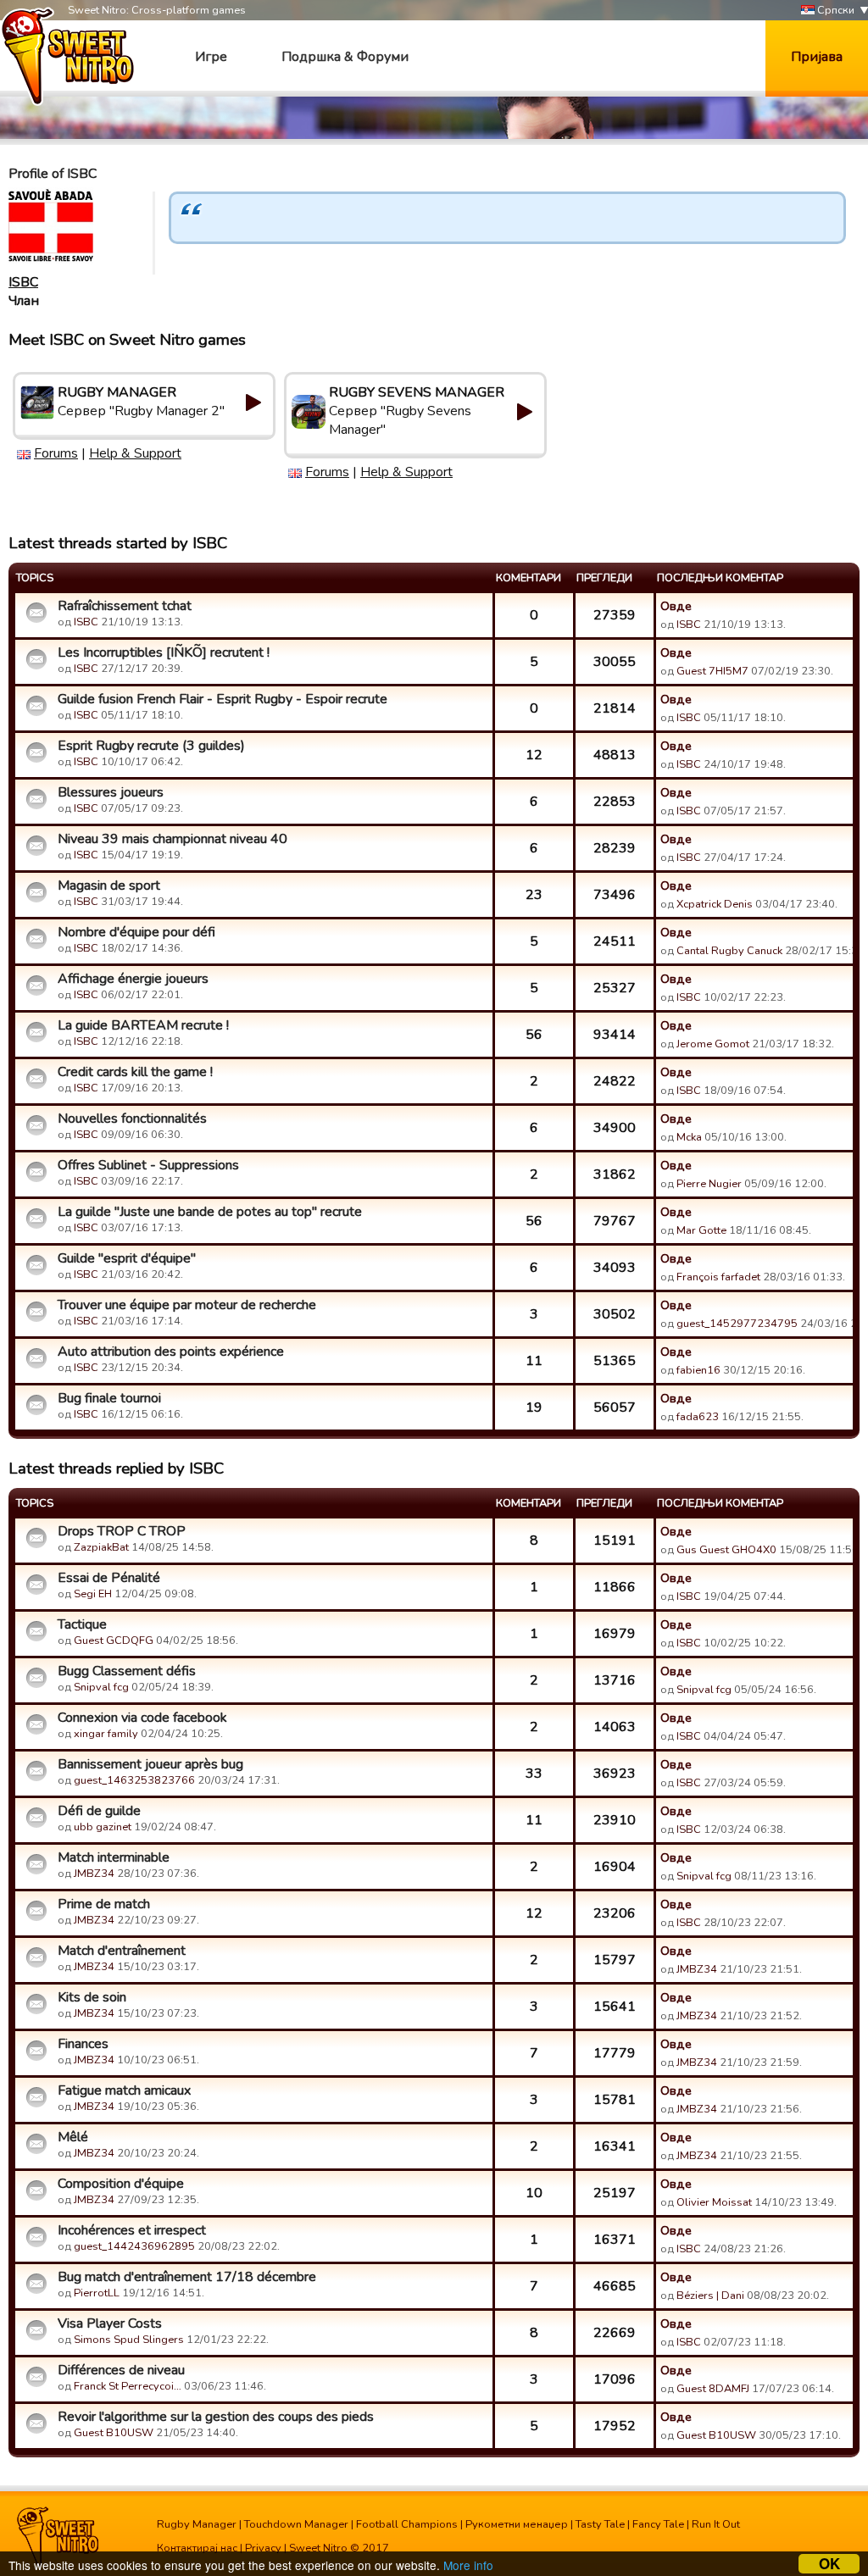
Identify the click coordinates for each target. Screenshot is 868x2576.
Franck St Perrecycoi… (128, 2386)
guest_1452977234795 (737, 1324)
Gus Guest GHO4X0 (726, 1550)
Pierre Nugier (709, 1184)
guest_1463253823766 (134, 1780)
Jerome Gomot (713, 1044)
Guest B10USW (114, 2433)
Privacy (263, 2548)
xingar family (106, 1734)
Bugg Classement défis (127, 1671)
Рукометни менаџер (517, 2524)
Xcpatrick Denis (715, 904)
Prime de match (104, 1904)
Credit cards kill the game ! (135, 1072)
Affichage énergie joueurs (133, 979)
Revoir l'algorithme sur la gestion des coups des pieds (216, 2417)
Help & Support (135, 453)
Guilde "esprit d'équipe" (127, 1258)
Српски (835, 10)
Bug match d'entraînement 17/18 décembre (187, 2277)
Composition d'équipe (121, 2184)
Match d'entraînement (122, 1951)
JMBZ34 (94, 1874)
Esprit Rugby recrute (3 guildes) (151, 746)
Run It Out (716, 2524)
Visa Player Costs (110, 2323)
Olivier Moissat (714, 2202)
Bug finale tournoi (109, 1398)
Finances (83, 2044)
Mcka (690, 1137)
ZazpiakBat (101, 1547)
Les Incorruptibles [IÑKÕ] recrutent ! (164, 652)
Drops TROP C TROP (122, 1531)
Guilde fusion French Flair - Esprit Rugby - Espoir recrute (223, 699)
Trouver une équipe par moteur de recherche (187, 1305)
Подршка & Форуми (345, 57)
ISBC (23, 282)
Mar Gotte (701, 1230)
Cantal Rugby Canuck (729, 951)
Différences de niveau (121, 2370)
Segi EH (93, 1594)
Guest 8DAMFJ (713, 2389)
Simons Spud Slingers (129, 2340)
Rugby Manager (197, 2524)
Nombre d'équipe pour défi (136, 932)
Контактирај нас (197, 2548)
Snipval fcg (101, 1687)
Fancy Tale (658, 2524)
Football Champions (407, 2524)
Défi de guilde (99, 1811)
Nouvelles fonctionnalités (132, 1119)
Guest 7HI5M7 (712, 671)
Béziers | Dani (710, 2296)
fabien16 (698, 1370)
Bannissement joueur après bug (150, 1764)
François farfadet (718, 1277)
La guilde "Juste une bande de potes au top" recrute (210, 1212)
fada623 (698, 1417)
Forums (56, 453)
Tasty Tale (600, 2524)
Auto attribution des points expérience (171, 1352)
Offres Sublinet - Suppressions (148, 1165)
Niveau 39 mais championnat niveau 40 (172, 839)
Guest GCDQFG (114, 1641)
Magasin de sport (109, 885)
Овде (676, 606)
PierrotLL (97, 2293)
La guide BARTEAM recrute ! (143, 1025)
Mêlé (73, 2137)
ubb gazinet (103, 1827)
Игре (211, 57)
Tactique (82, 1624)
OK (829, 2564)
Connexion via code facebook (142, 1718)
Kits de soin (92, 1997)
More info (468, 2565)
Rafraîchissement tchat (125, 606)
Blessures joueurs (111, 792)
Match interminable (114, 1857)
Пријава (817, 57)
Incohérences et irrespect (132, 2230)
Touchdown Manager (296, 2524)
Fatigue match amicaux (124, 2090)
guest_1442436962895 (134, 2246)
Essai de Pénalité (109, 1578)
